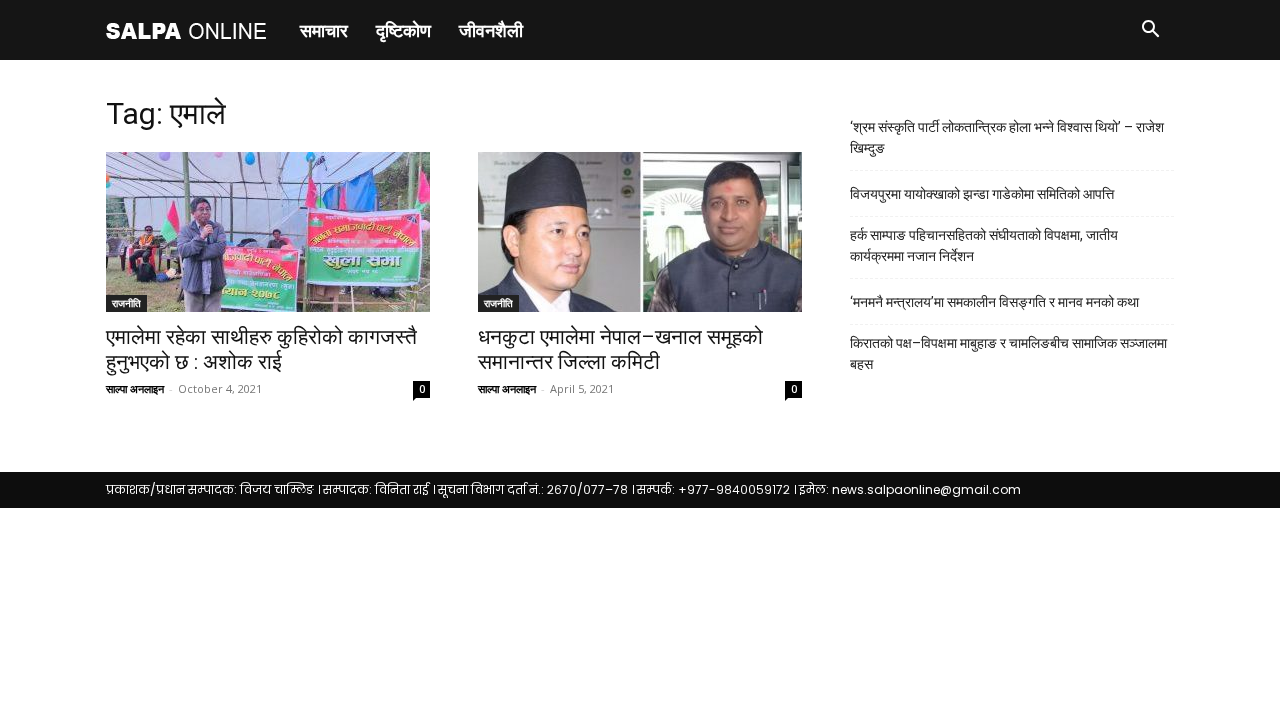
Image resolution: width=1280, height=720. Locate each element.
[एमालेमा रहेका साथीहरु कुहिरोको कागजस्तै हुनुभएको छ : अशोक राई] (268, 232)
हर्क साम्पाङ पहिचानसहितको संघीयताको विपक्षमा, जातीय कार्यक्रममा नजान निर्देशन (984, 245)
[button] (1150, 31)
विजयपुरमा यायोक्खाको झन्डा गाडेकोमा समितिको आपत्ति (982, 194)
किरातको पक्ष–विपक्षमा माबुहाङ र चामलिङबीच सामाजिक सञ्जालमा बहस (1008, 353)
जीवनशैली (491, 30)
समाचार (324, 30)
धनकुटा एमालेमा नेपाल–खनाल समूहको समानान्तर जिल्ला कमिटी (620, 349)
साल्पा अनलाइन (135, 388)
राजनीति (126, 303)
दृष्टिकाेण (403, 30)
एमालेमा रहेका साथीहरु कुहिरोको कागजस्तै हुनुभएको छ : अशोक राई (261, 349)
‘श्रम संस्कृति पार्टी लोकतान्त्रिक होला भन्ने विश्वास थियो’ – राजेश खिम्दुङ (1007, 137)
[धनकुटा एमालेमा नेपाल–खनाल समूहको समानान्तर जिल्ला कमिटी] (640, 232)
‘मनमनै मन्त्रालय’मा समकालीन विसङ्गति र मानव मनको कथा (994, 302)
